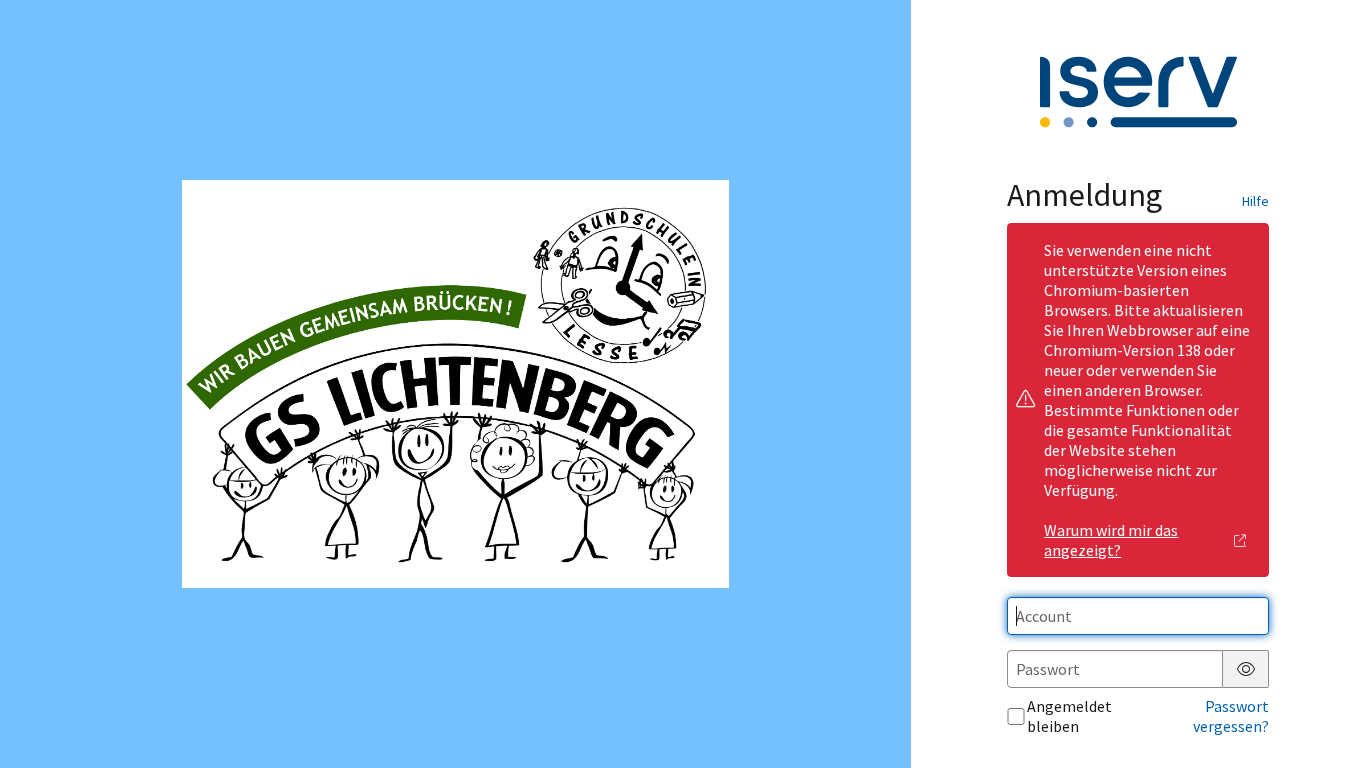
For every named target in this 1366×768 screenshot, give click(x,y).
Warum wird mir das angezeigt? (1111, 540)
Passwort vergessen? (1231, 716)
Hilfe (1255, 201)
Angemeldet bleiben (1069, 716)
